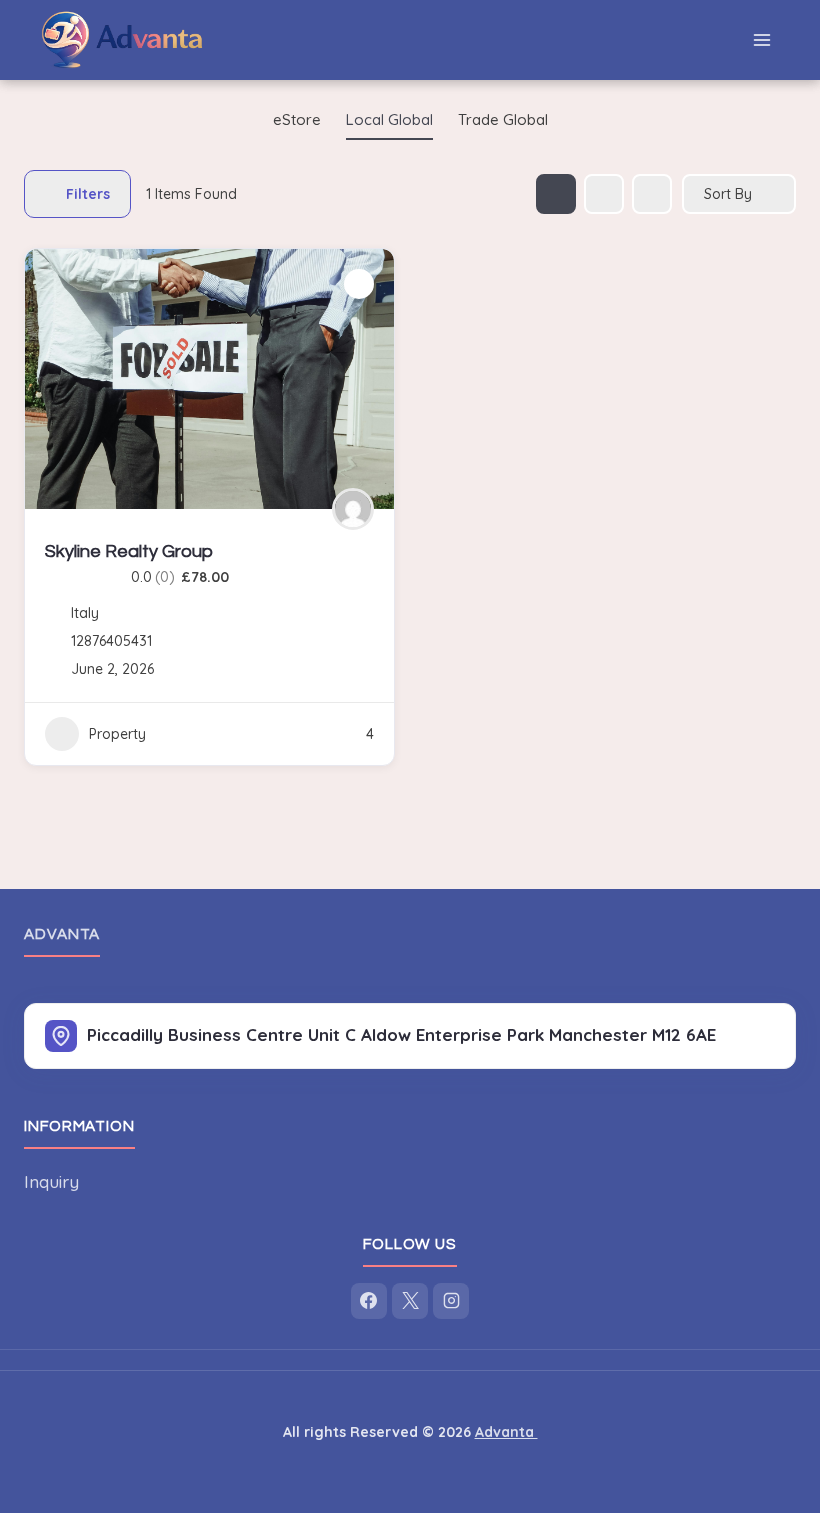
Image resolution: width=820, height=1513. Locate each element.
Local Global (389, 119)
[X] (410, 1301)
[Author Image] (353, 509)
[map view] (652, 194)
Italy (85, 613)
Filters (88, 194)
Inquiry (51, 1181)
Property (117, 734)
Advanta (62, 934)
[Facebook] (369, 1301)
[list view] (604, 194)
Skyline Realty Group (129, 551)
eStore (297, 119)
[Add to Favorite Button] (359, 284)
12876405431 (111, 641)
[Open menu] (761, 39)
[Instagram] (451, 1301)
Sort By (728, 194)
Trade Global (503, 119)
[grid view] (556, 194)
